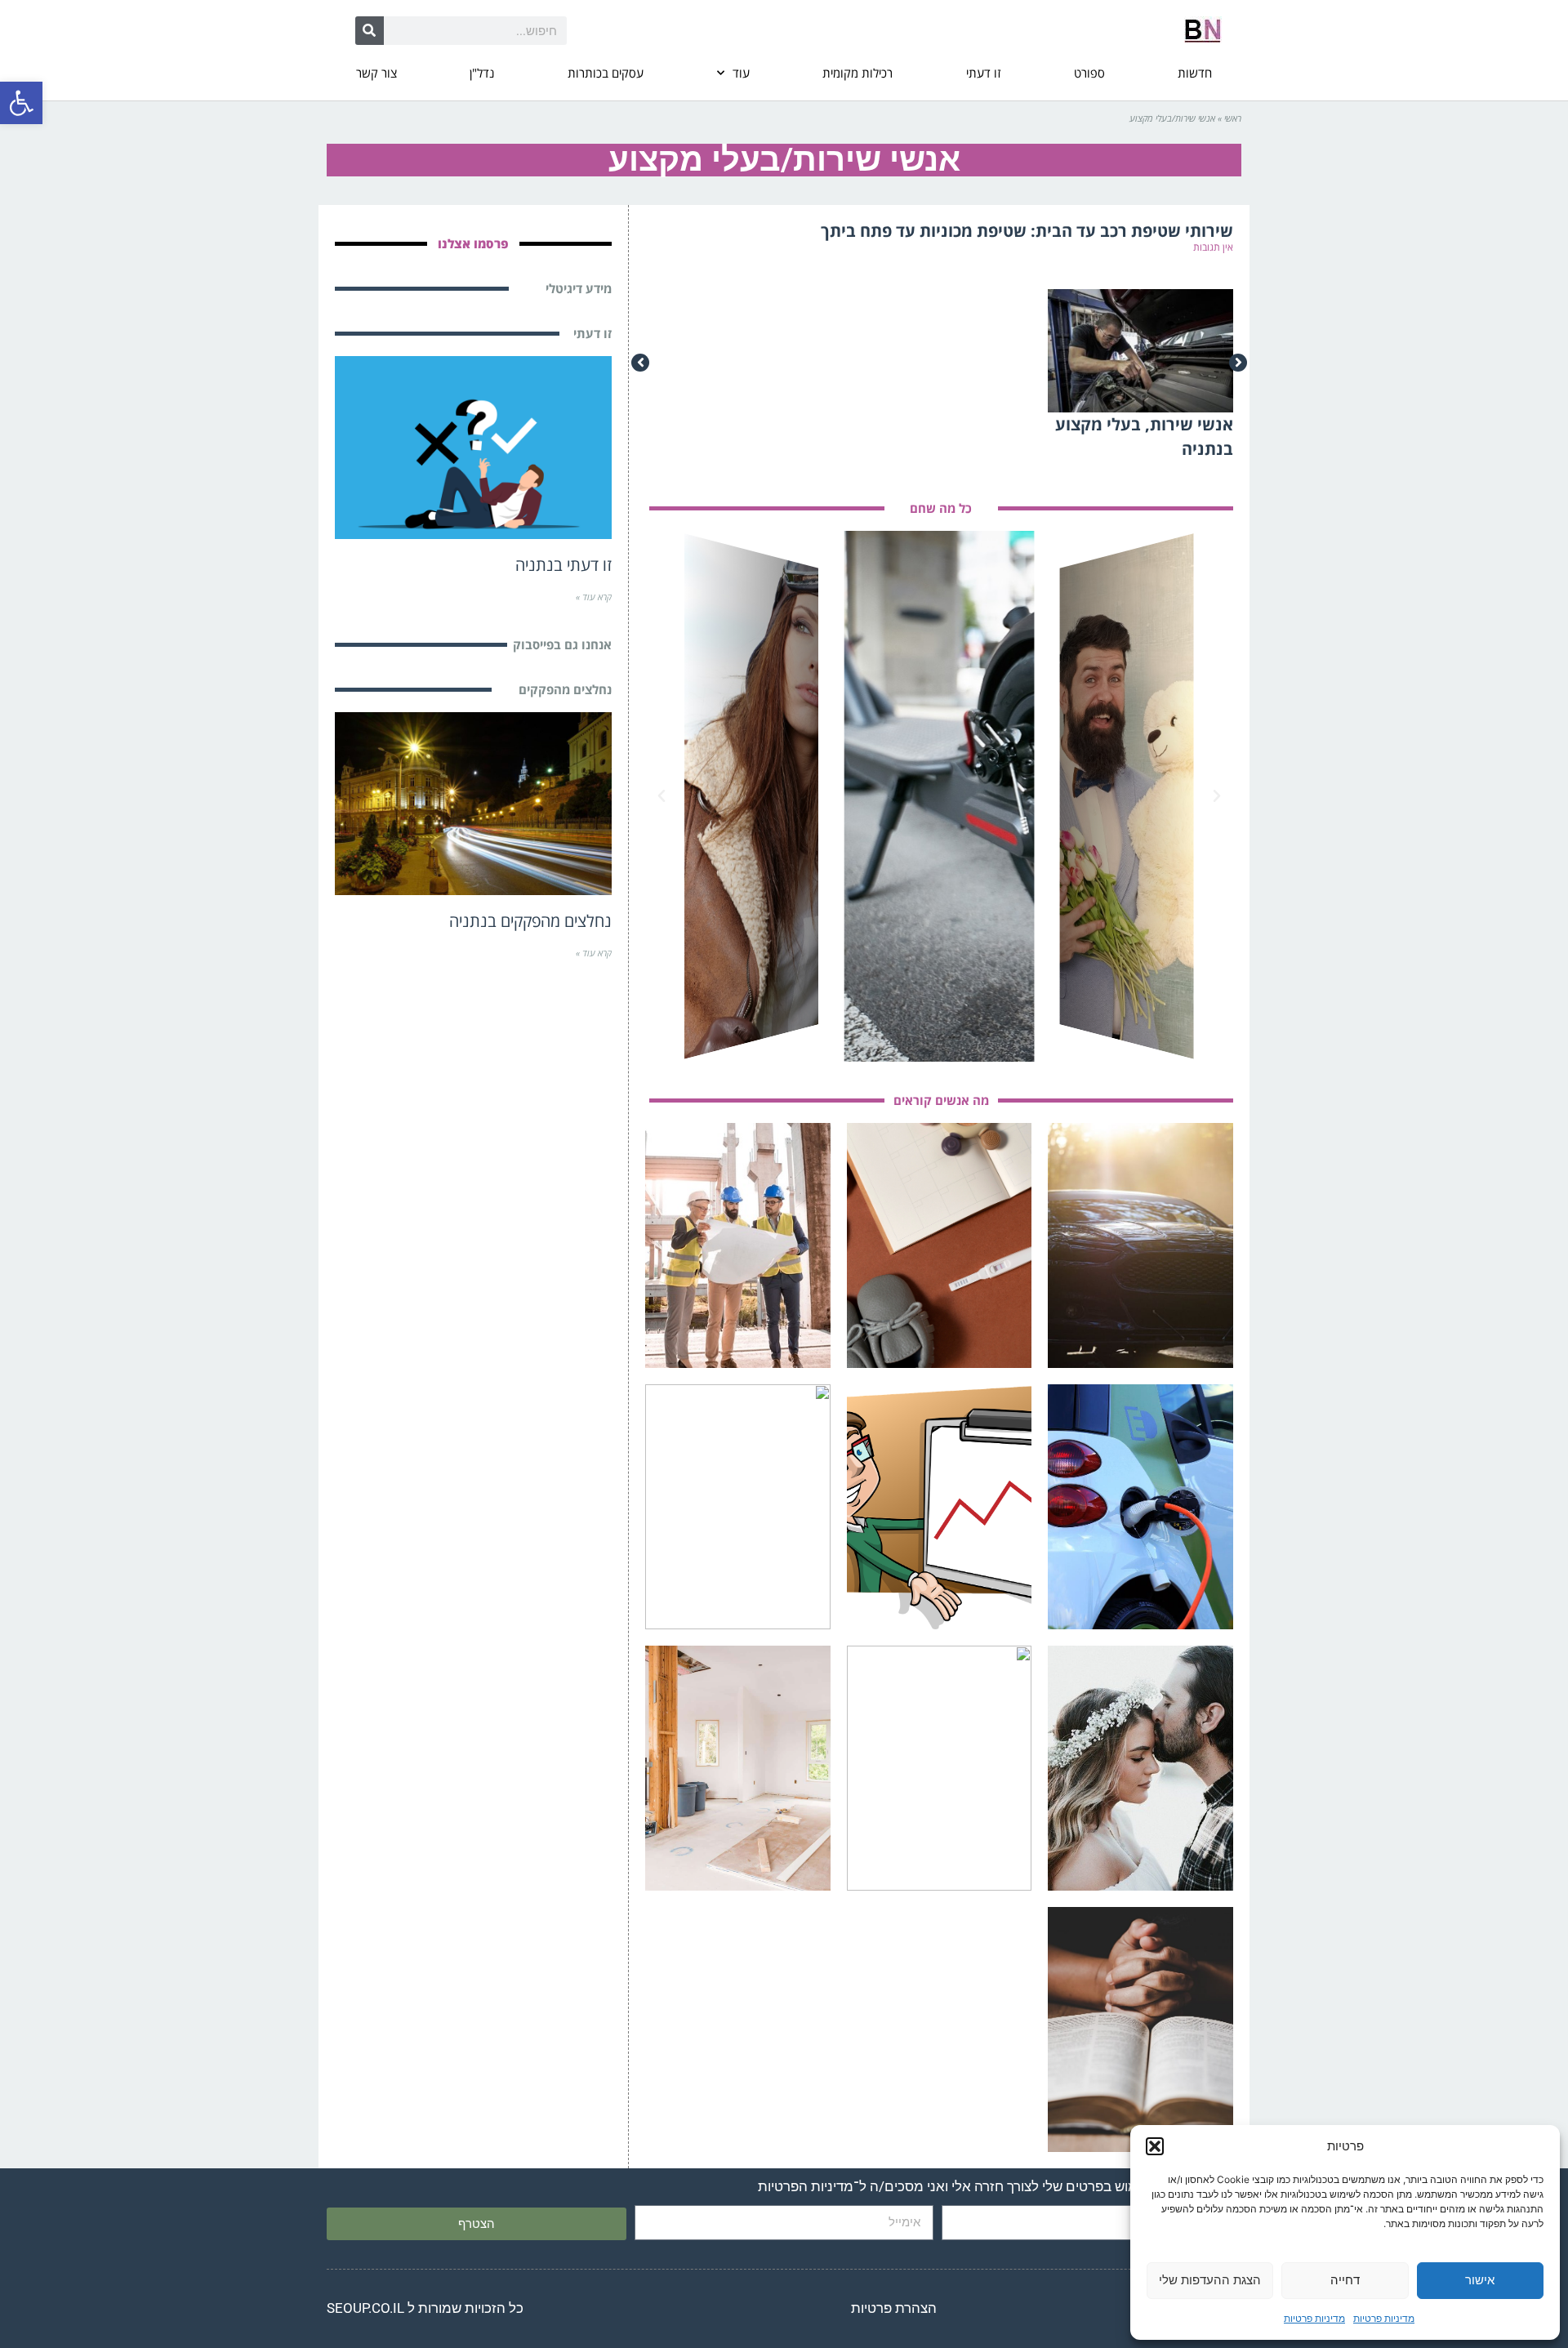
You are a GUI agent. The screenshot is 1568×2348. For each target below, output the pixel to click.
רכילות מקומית (857, 73)
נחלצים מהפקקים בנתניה (530, 921)
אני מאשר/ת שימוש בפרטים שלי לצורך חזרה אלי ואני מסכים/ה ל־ (992, 2186)
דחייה (1345, 2280)
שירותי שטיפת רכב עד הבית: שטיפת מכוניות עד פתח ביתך (1027, 231)
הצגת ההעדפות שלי (1210, 2280)
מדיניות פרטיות (1384, 2318)
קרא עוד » (594, 597)
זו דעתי (983, 73)
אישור (1480, 2280)
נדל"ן (482, 73)
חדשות (1195, 73)
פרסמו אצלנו (473, 243)
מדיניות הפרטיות (806, 2186)
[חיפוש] (370, 31)
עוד (741, 73)
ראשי (1233, 118)
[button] (21, 103)
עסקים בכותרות (606, 73)
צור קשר (376, 73)
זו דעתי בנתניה (563, 565)
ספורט (1089, 73)
